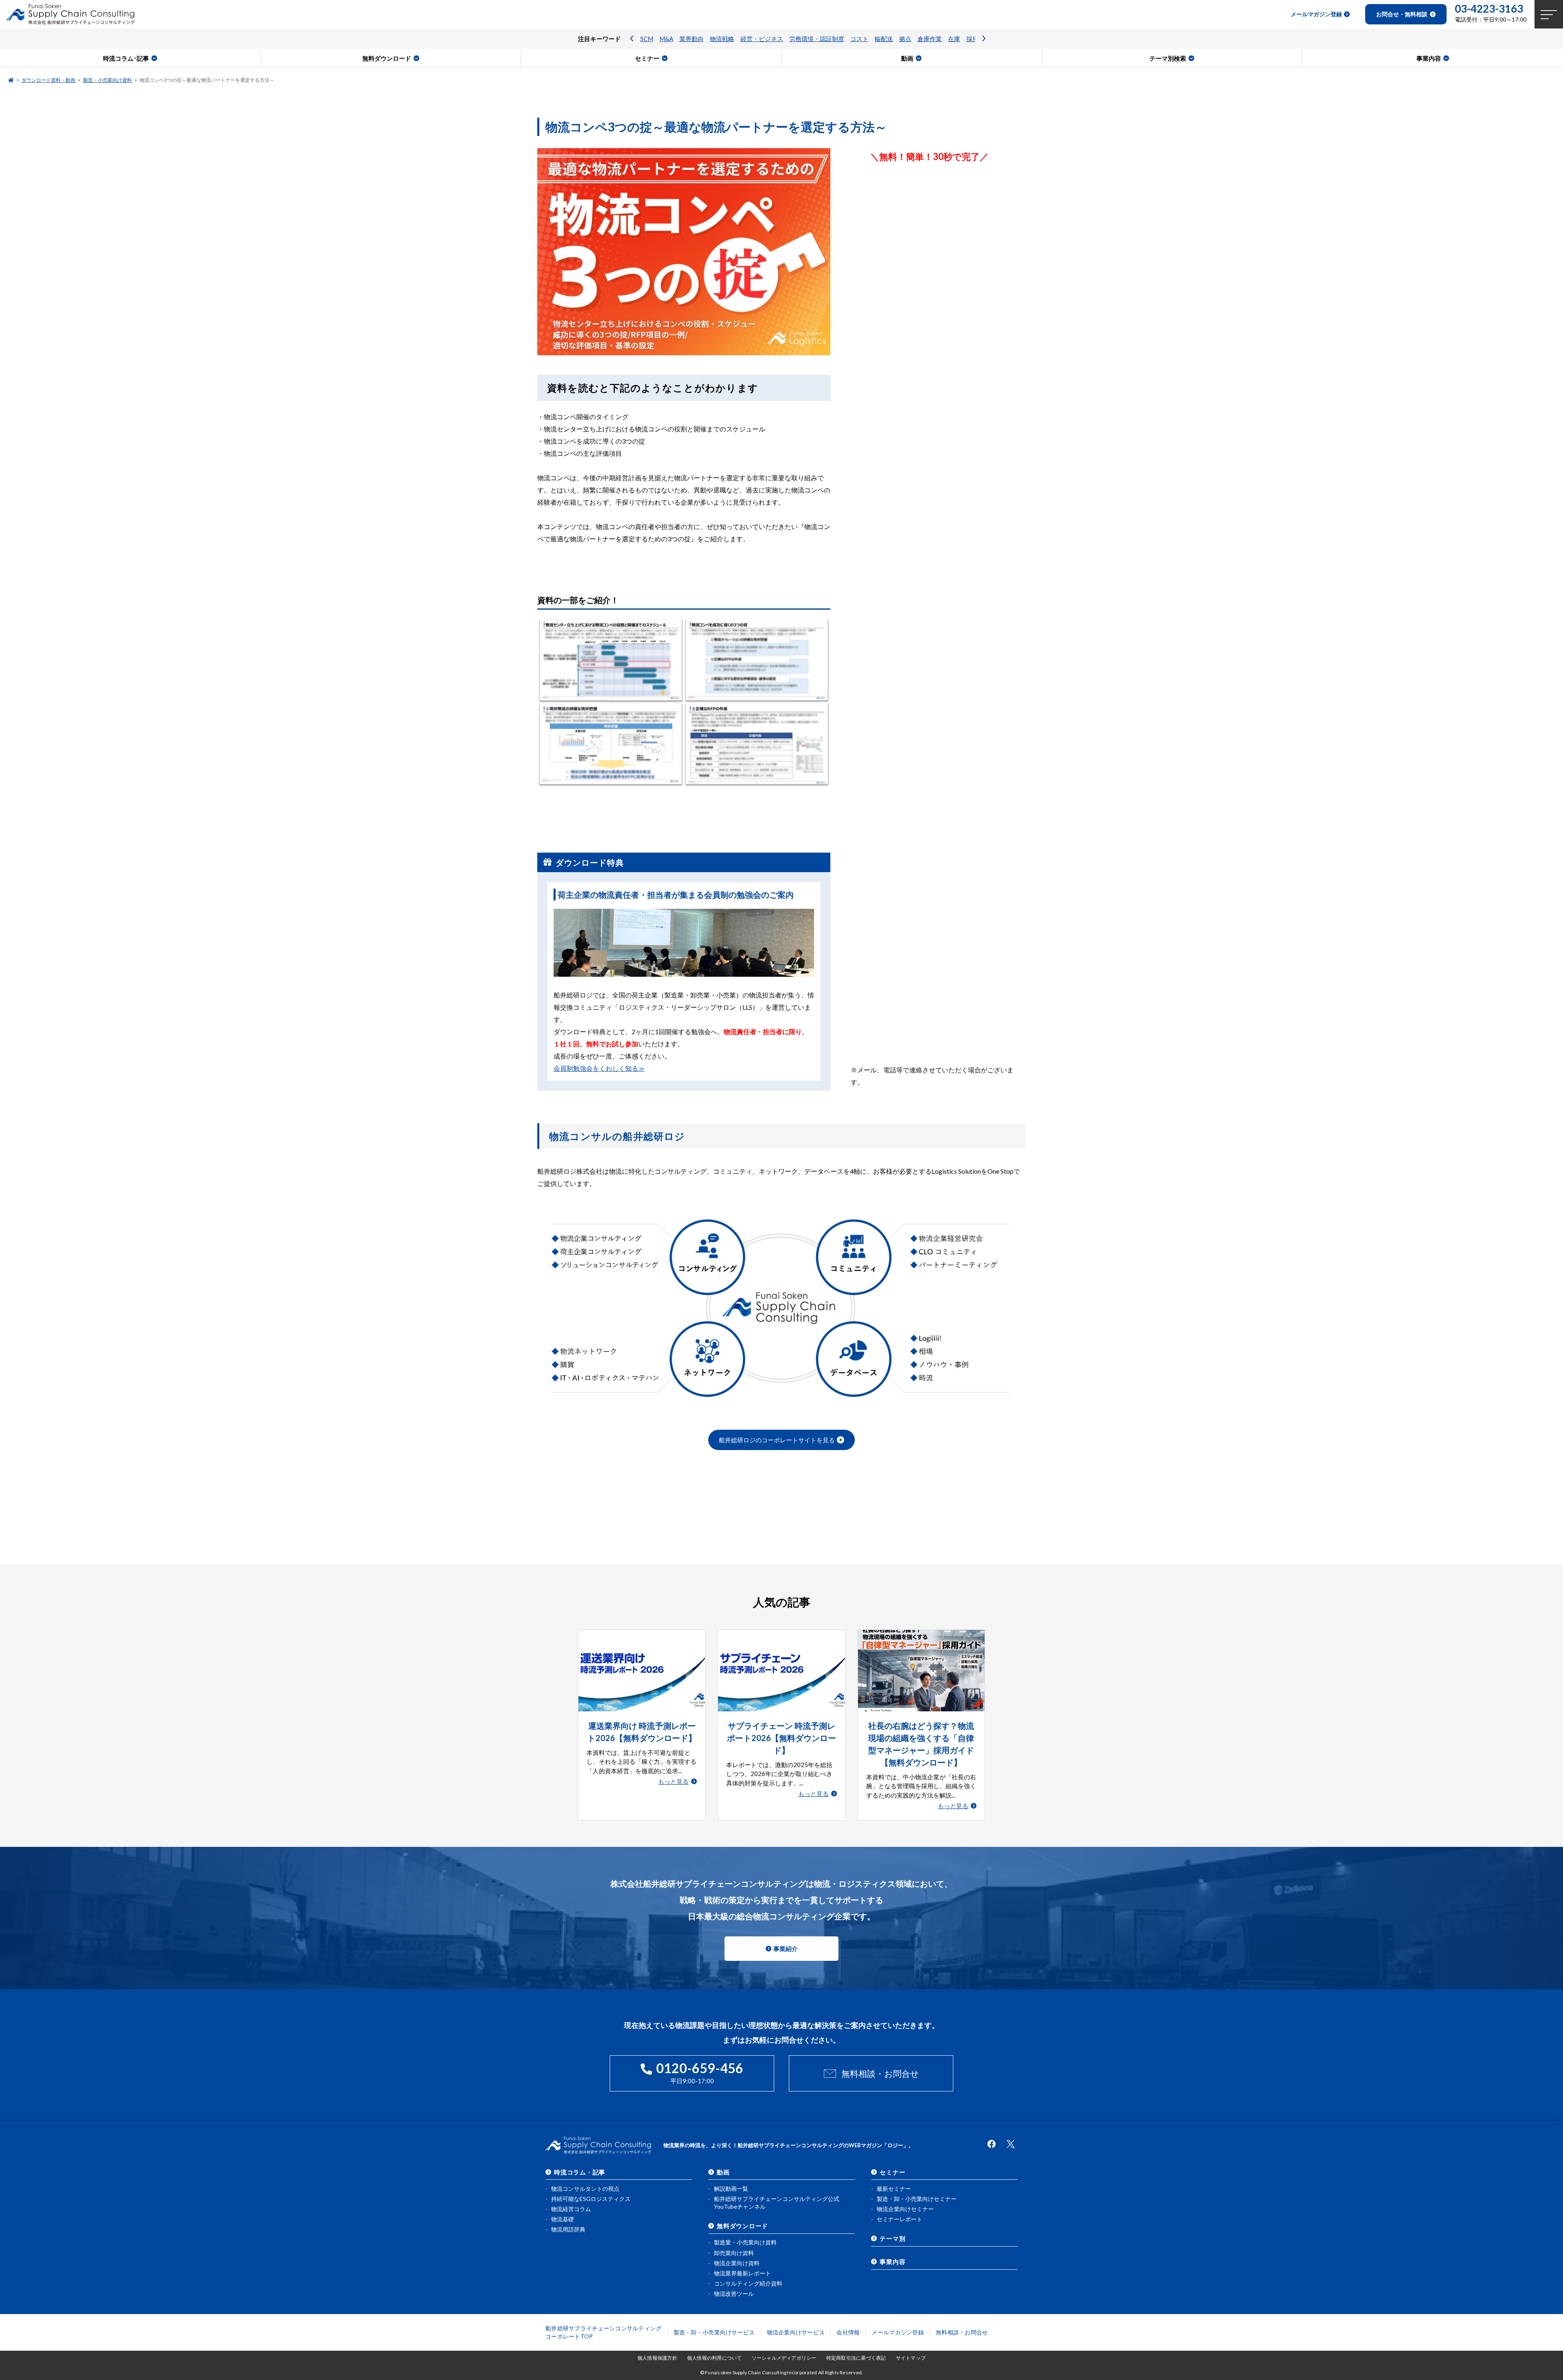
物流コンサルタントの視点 (585, 2189)
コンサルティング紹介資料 (748, 2283)
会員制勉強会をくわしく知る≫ (599, 1068)
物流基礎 (563, 2219)
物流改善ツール (734, 2294)
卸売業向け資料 (734, 2253)
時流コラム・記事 (580, 2172)
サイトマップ (911, 2358)
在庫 (954, 39)
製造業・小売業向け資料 (745, 2242)
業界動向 (692, 39)
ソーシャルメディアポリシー (784, 2358)
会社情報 (848, 2332)
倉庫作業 (930, 39)
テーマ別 (892, 2238)
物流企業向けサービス (796, 2332)
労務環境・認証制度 (817, 39)
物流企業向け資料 (737, 2263)
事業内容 (892, 2262)
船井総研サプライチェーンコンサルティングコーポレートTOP (604, 2332)
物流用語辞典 (568, 2229)
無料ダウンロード (742, 2226)
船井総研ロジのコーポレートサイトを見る (777, 1440)
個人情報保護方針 (657, 2358)
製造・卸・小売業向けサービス (714, 2332)
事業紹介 (786, 1949)
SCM (647, 39)
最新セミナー (894, 2189)
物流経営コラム (571, 2209)
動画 (723, 2172)
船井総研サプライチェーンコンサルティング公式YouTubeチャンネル (777, 2203)
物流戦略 (722, 39)
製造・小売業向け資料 (107, 80)
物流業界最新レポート (742, 2273)
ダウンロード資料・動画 (48, 80)
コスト (859, 39)
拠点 (905, 39)
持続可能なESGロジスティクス (591, 2199)
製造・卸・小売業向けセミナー (917, 2199)
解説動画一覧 (731, 2189)
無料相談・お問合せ (880, 2073)
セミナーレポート (900, 2219)
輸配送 (884, 39)
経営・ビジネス (762, 39)
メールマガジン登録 (898, 2332)
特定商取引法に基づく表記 (856, 2358)
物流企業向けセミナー (905, 2209)
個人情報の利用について (715, 2358)
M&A (666, 39)
